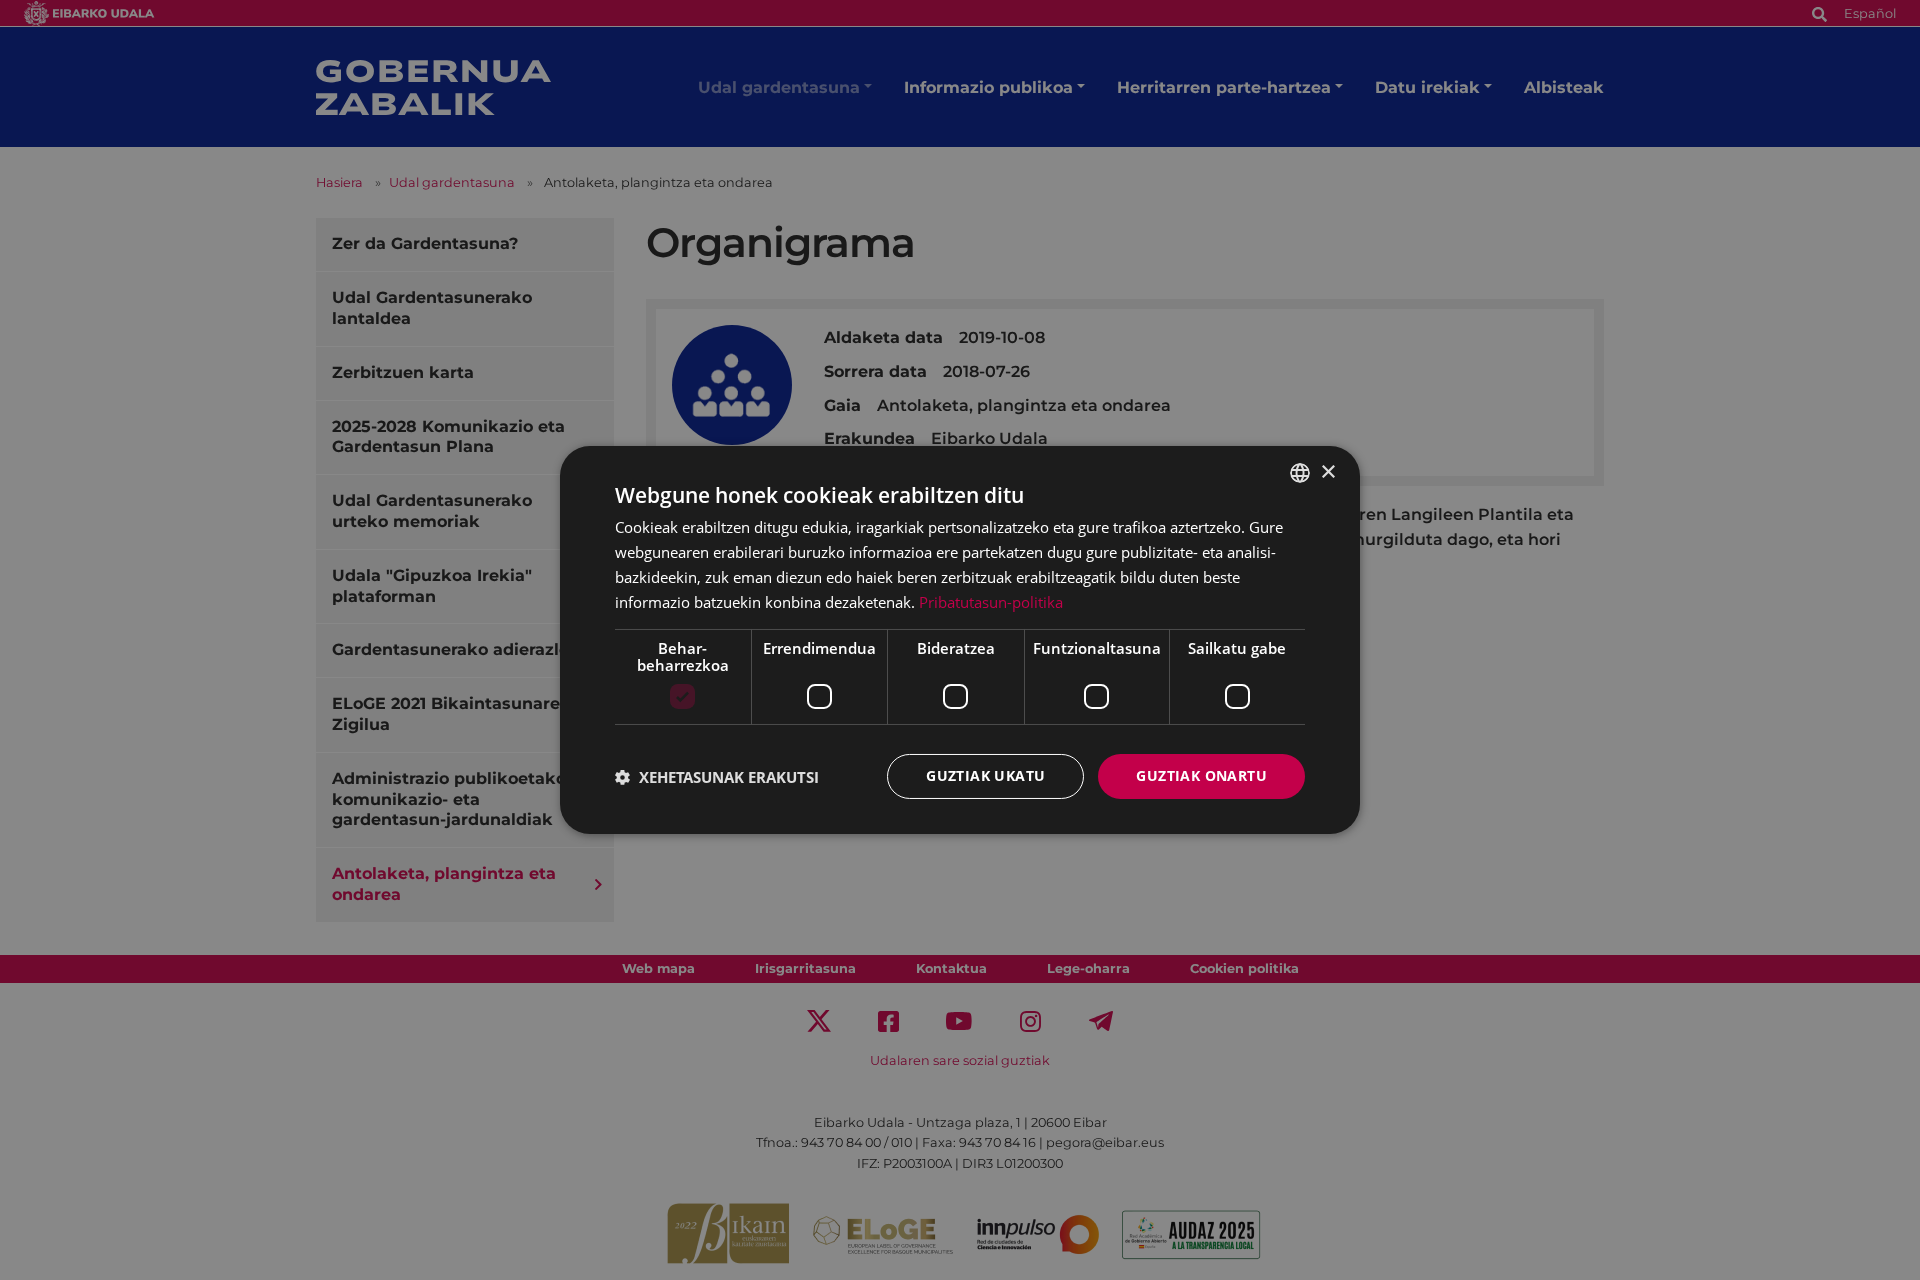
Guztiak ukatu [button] (985, 775)
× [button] (1327, 471)
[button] (717, 777)
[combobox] (1300, 473)
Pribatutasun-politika (991, 602)
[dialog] (960, 640)
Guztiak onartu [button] (1201, 775)
